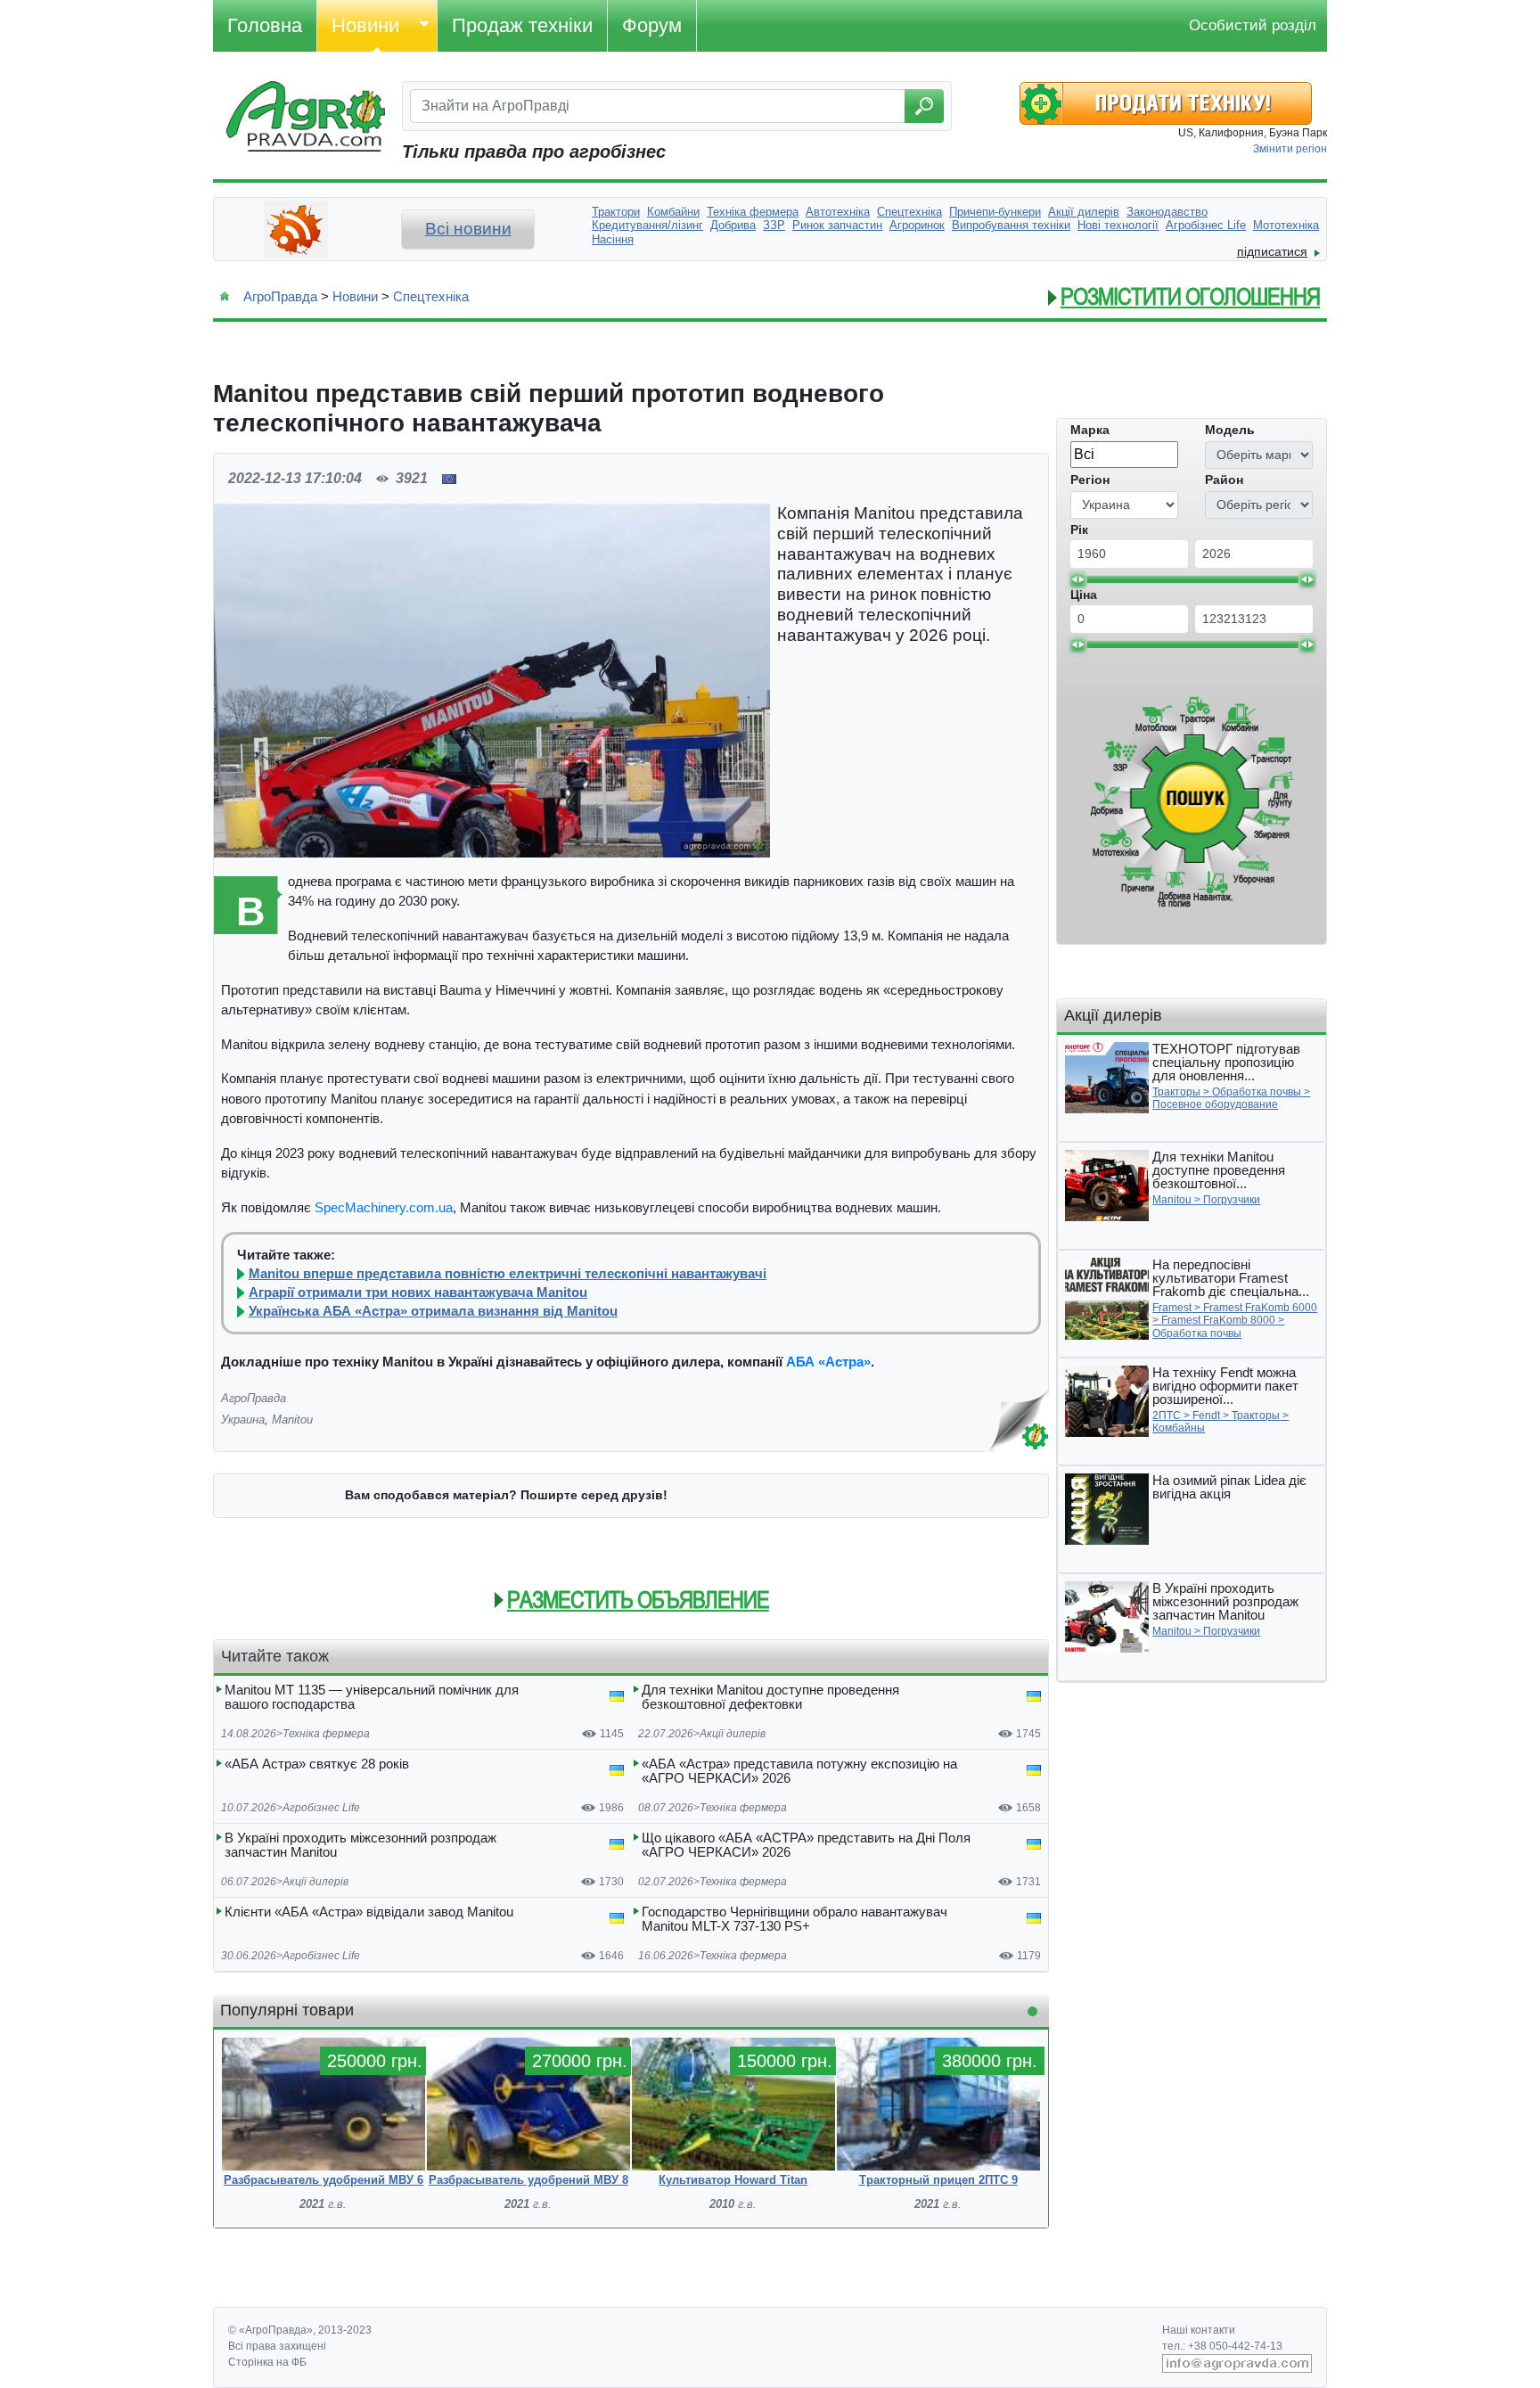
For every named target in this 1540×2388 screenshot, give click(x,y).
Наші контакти (1199, 2330)
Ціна (1084, 595)
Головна (265, 25)
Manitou (292, 1420)
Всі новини (468, 229)
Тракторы (1176, 1092)
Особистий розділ (1253, 25)
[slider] (1077, 579)
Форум (652, 25)
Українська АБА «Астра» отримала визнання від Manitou (433, 1311)
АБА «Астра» (828, 1362)
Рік (1079, 529)
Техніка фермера (326, 1734)
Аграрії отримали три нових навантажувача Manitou (418, 1292)
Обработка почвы (1257, 1092)
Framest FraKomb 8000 (1218, 1320)
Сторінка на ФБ (267, 2362)
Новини (365, 25)
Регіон (1090, 480)
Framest (1172, 1308)
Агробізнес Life (321, 1808)
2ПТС (1167, 1416)
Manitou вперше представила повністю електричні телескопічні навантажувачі (508, 1274)
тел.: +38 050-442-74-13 (1222, 2346)
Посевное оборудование (1215, 1104)
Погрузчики (1232, 1200)
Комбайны (1179, 1428)
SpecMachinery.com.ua (384, 1207)
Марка (1090, 430)
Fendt (1206, 1416)
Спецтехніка (431, 296)
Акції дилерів (733, 1734)
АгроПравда (280, 296)
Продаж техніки (522, 25)
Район (1224, 480)
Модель (1230, 430)
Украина (243, 1420)
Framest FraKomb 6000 (1260, 1308)
